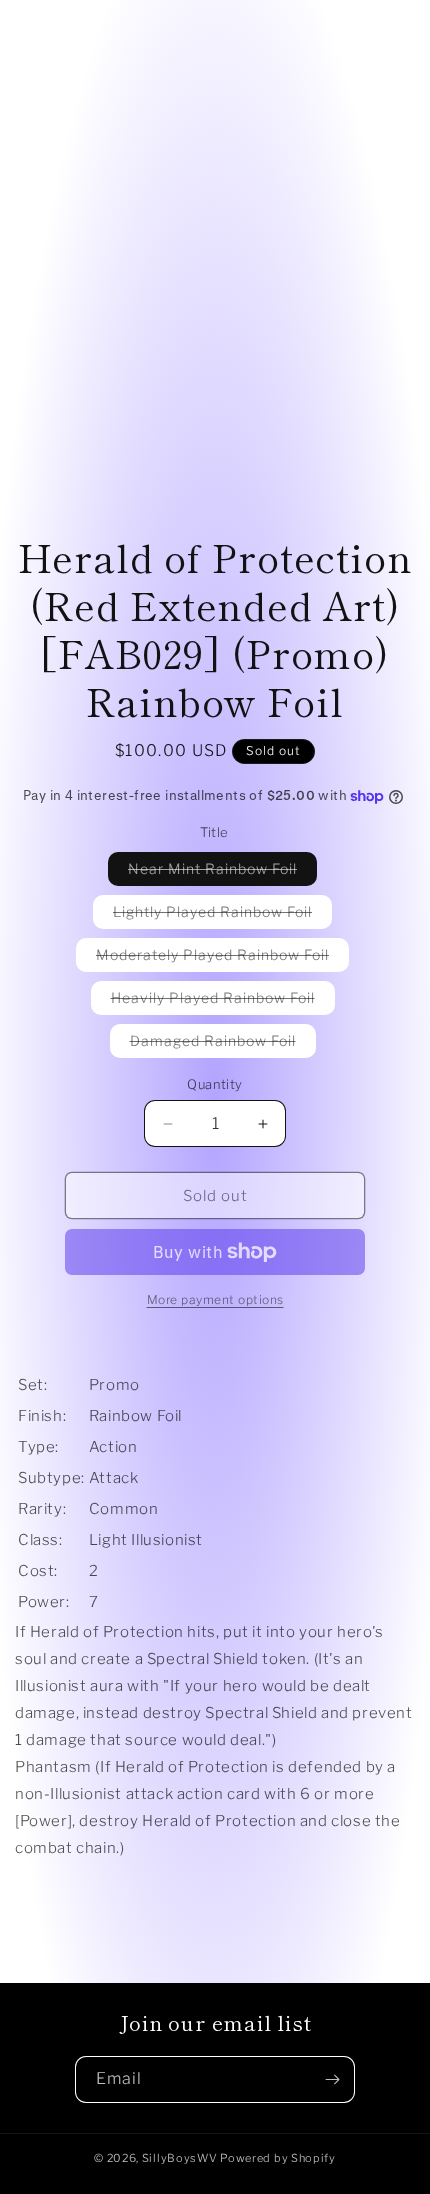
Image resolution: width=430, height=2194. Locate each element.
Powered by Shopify (278, 2158)
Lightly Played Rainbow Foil (222, 915)
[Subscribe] (332, 2079)
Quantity (214, 1084)
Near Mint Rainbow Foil (222, 872)
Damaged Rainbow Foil (223, 1044)
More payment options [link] (215, 1299)
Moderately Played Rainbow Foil (222, 958)
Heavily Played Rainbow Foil (223, 1001)
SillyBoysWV (180, 2158)
